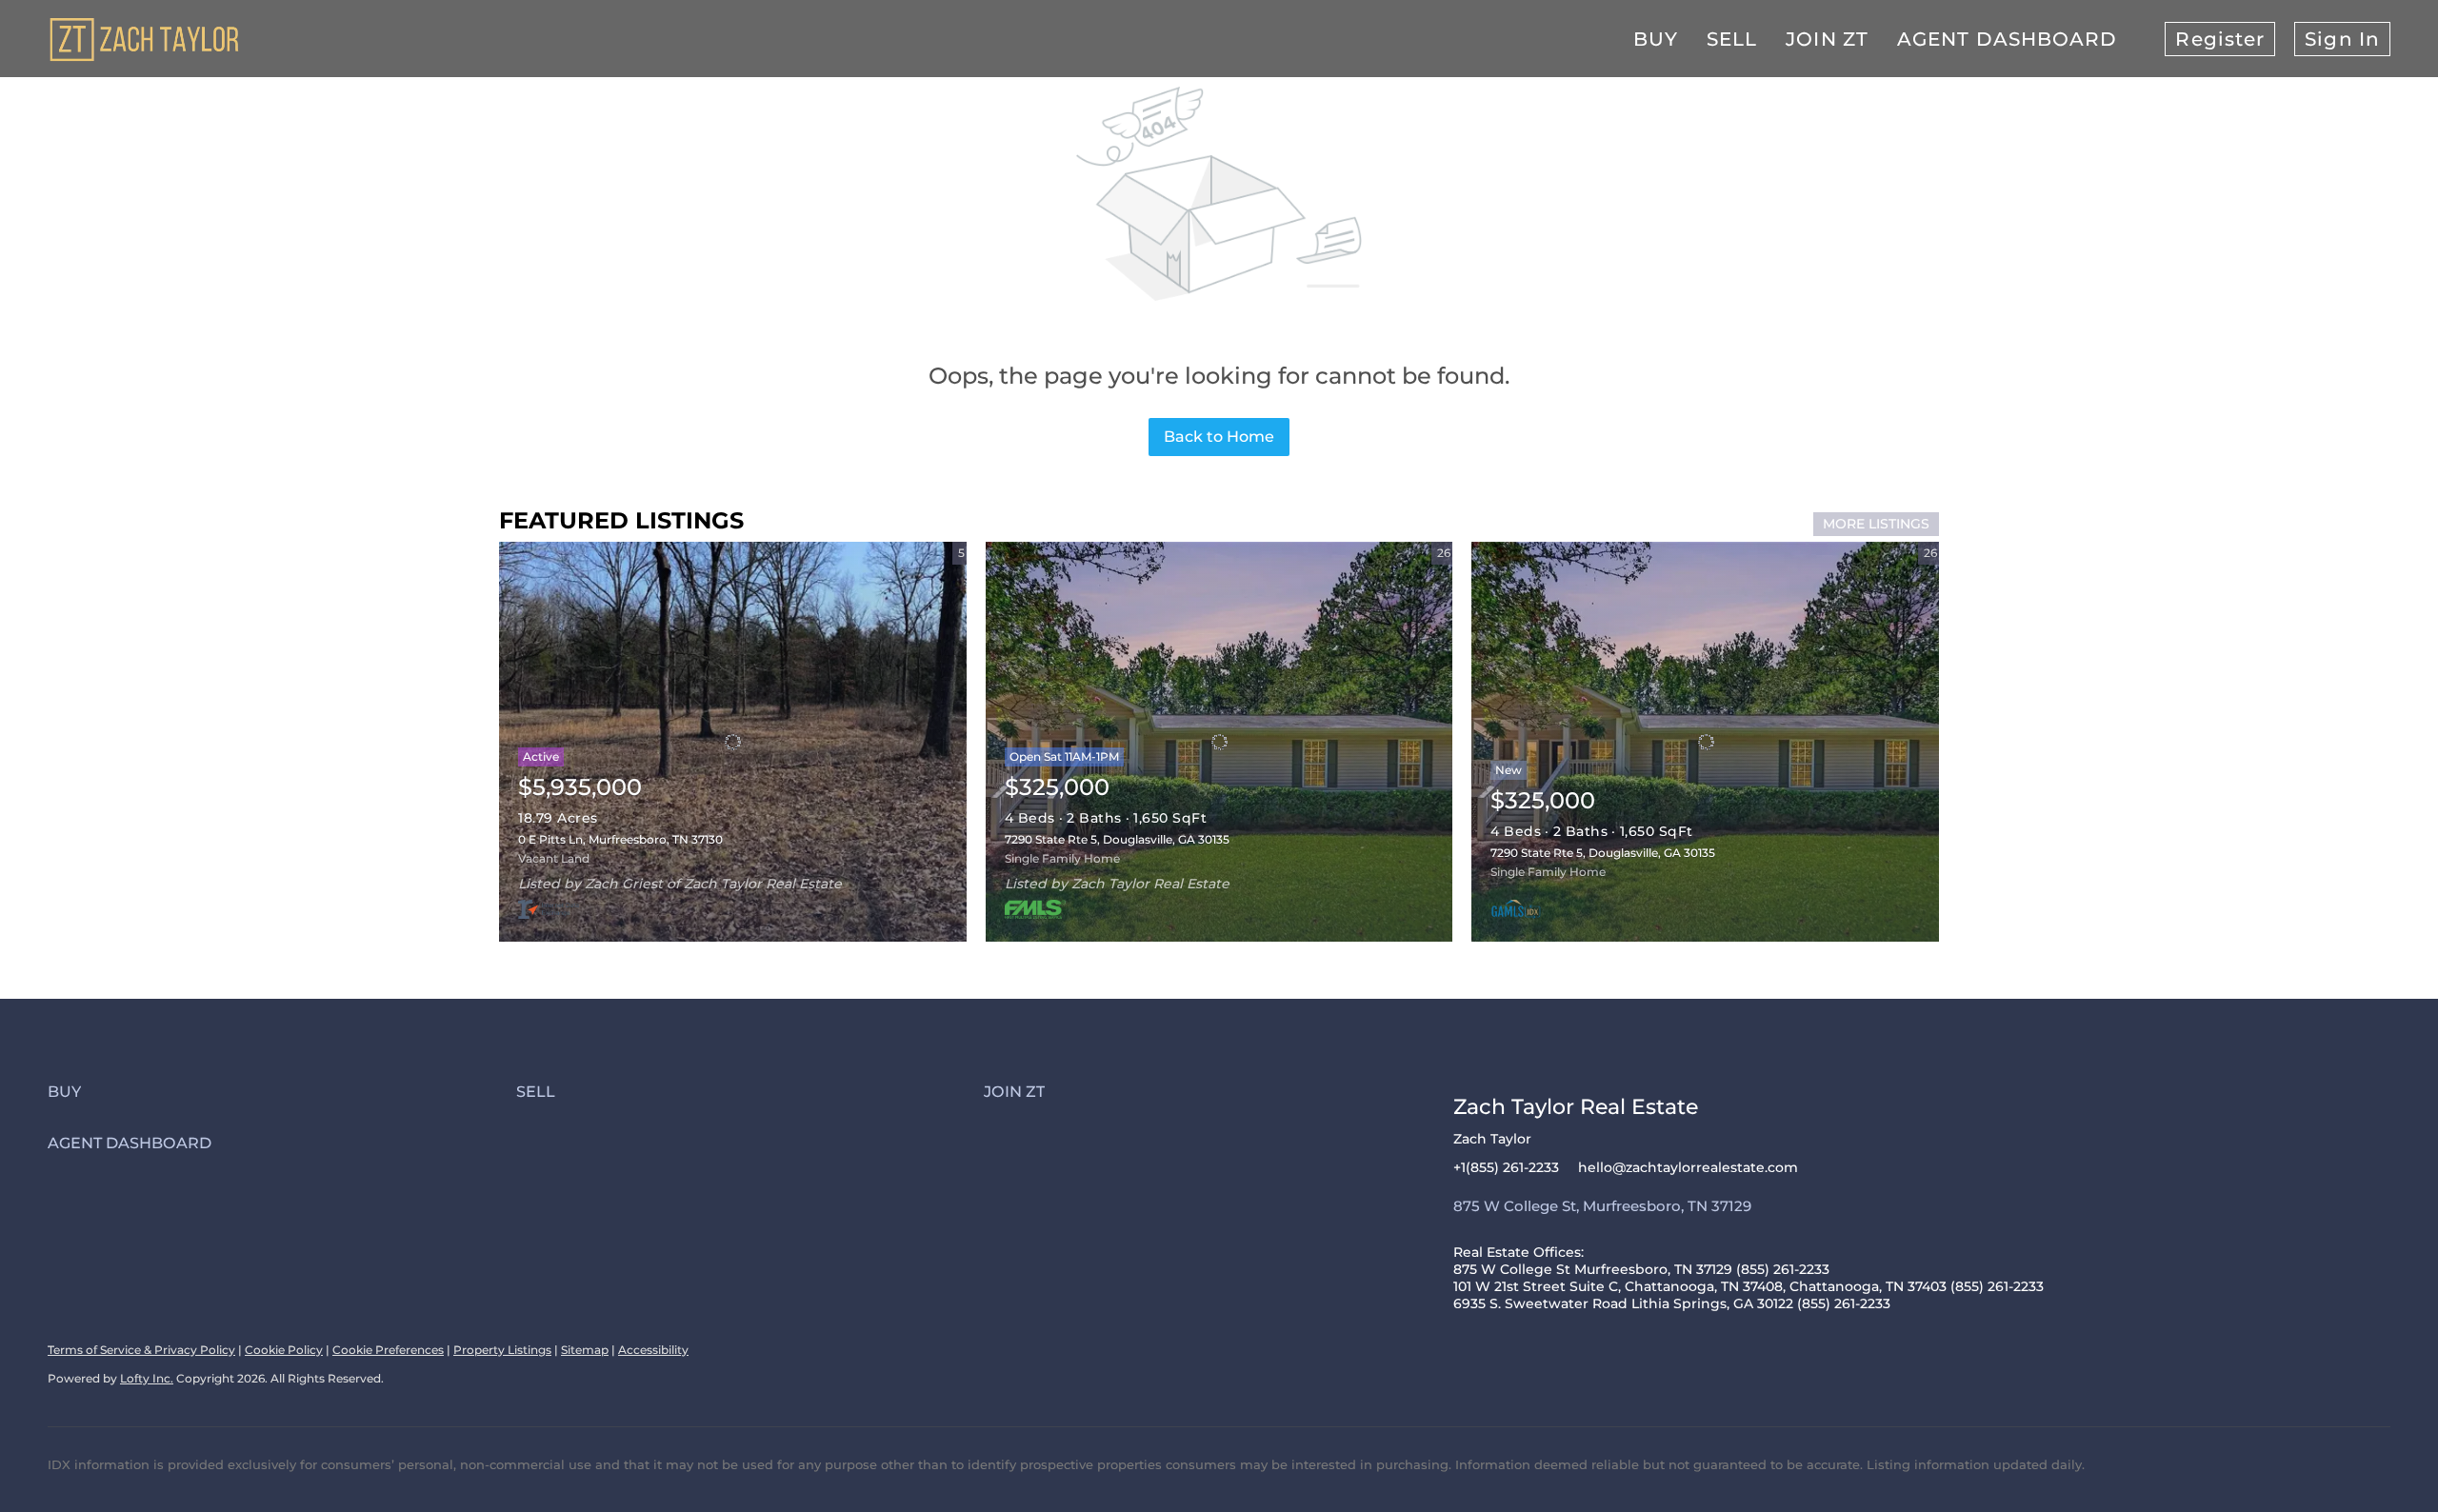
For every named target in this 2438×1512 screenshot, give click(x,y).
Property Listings (502, 1350)
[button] (282, 1092)
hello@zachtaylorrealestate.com (1688, 1167)
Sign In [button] (2342, 39)
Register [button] (2220, 39)
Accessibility (653, 1350)
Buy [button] (1656, 39)
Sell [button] (1732, 39)
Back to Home (1219, 437)
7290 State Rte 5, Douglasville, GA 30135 (1117, 839)
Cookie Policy (284, 1350)
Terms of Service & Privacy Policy (141, 1350)
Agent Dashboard (2008, 39)
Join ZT (1827, 39)
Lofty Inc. (147, 1378)
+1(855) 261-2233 (1506, 1167)
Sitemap (585, 1350)
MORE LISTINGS (1876, 524)
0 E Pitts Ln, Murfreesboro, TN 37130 (620, 839)
